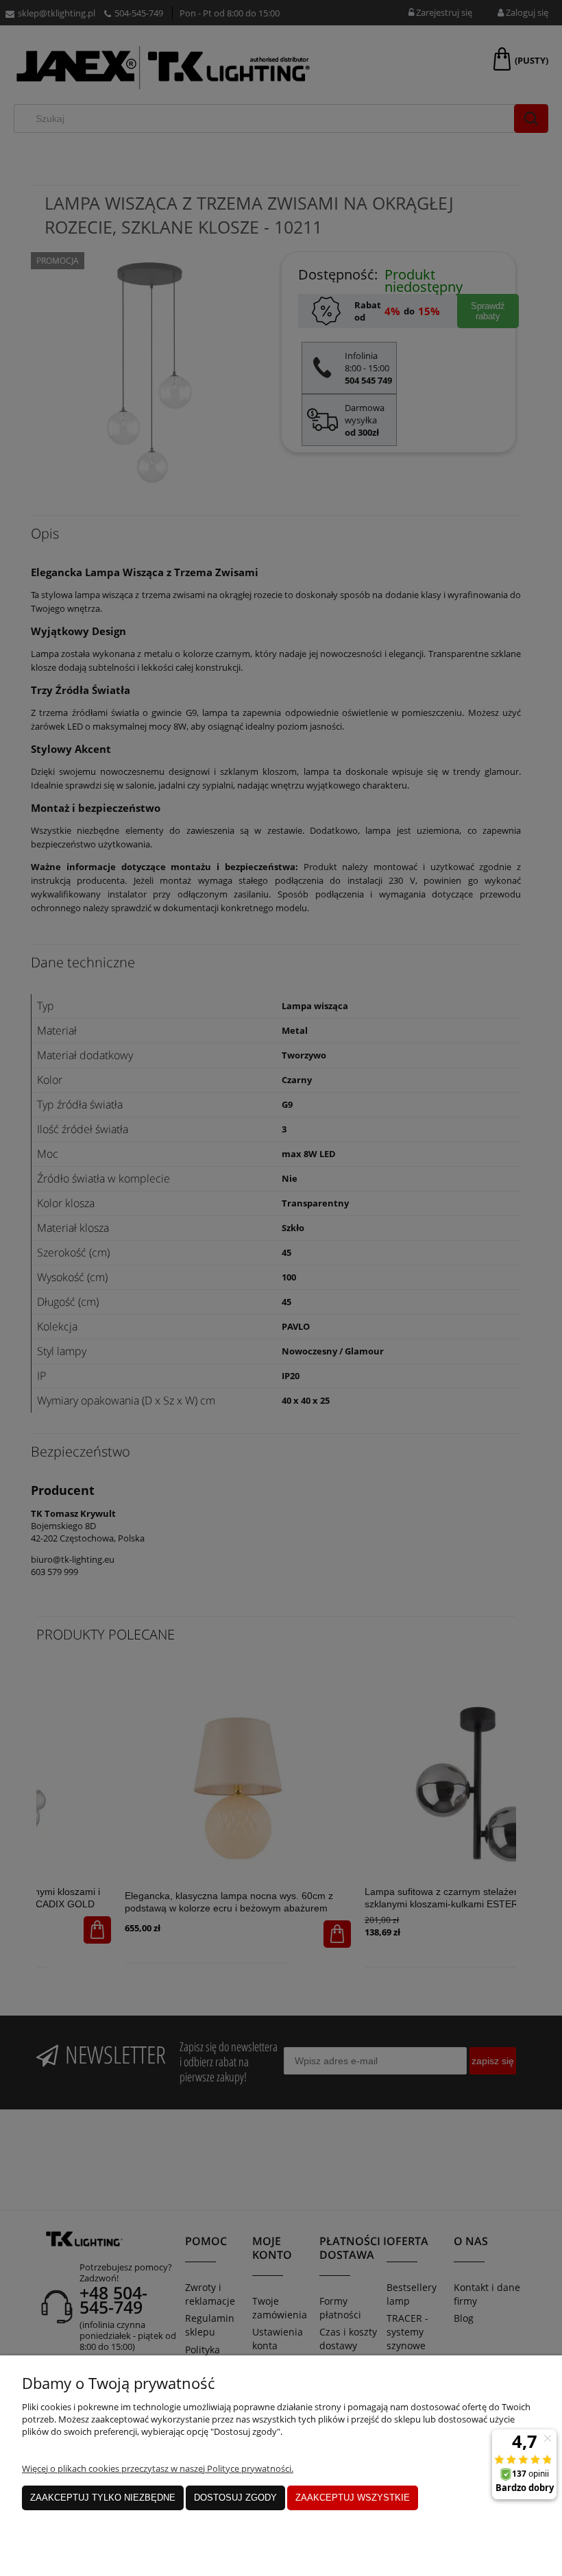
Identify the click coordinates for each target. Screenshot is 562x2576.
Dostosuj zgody (235, 2498)
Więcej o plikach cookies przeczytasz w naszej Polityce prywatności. (158, 2468)
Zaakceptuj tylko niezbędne (103, 2498)
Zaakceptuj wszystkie (353, 2498)
